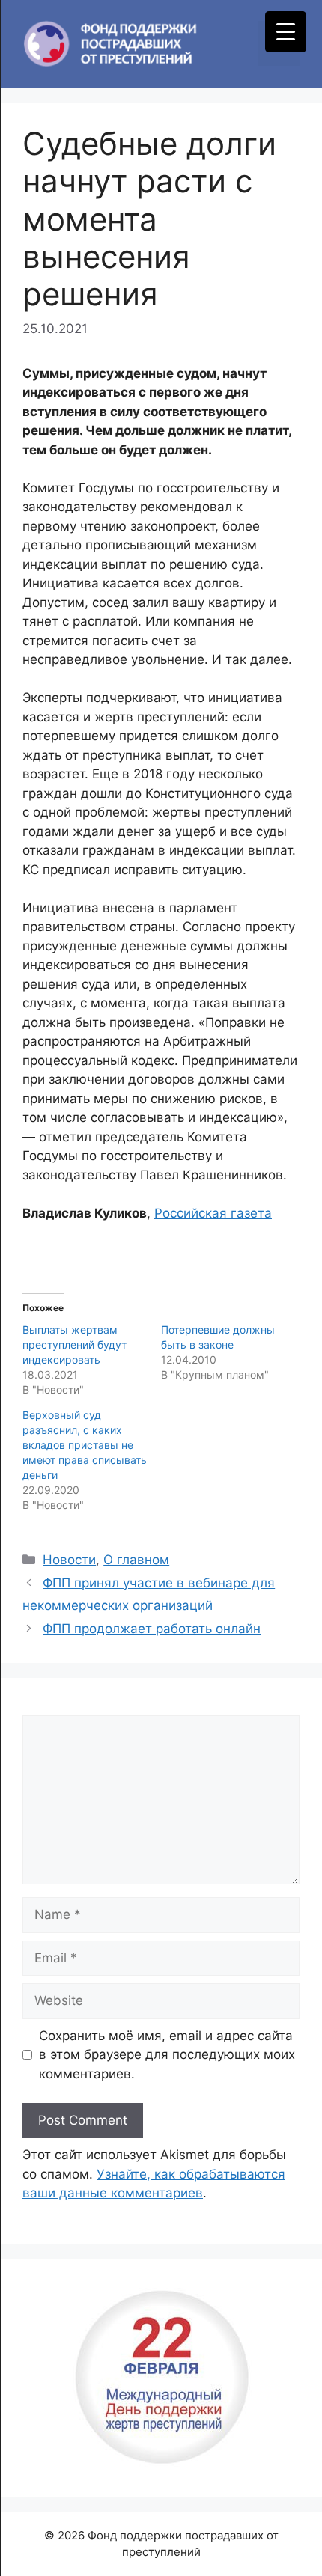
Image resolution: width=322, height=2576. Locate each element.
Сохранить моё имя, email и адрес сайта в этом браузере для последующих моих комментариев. (167, 2055)
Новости (69, 1560)
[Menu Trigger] (286, 32)
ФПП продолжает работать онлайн (152, 1629)
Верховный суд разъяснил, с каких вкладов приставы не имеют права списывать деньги (85, 1445)
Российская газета (213, 1213)
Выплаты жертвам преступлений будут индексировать (75, 1345)
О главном (136, 1560)
